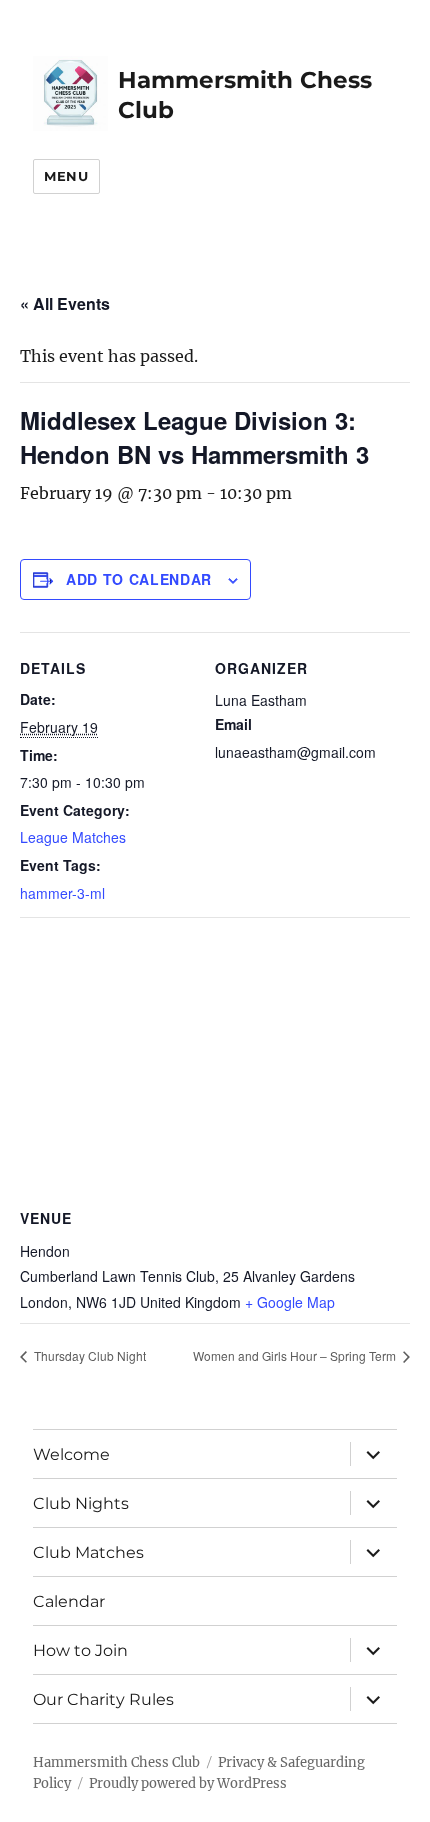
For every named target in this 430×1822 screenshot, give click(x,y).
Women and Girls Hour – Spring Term (296, 1355)
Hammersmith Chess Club (116, 1762)
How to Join (80, 1650)
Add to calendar (139, 579)
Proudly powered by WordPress (188, 1783)
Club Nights (81, 1503)
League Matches (73, 837)
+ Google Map (290, 1302)
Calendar (69, 1601)
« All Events (65, 303)
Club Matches (88, 1552)
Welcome (71, 1454)
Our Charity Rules (103, 1699)
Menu (66, 176)
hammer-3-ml (62, 893)
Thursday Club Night (88, 1355)
